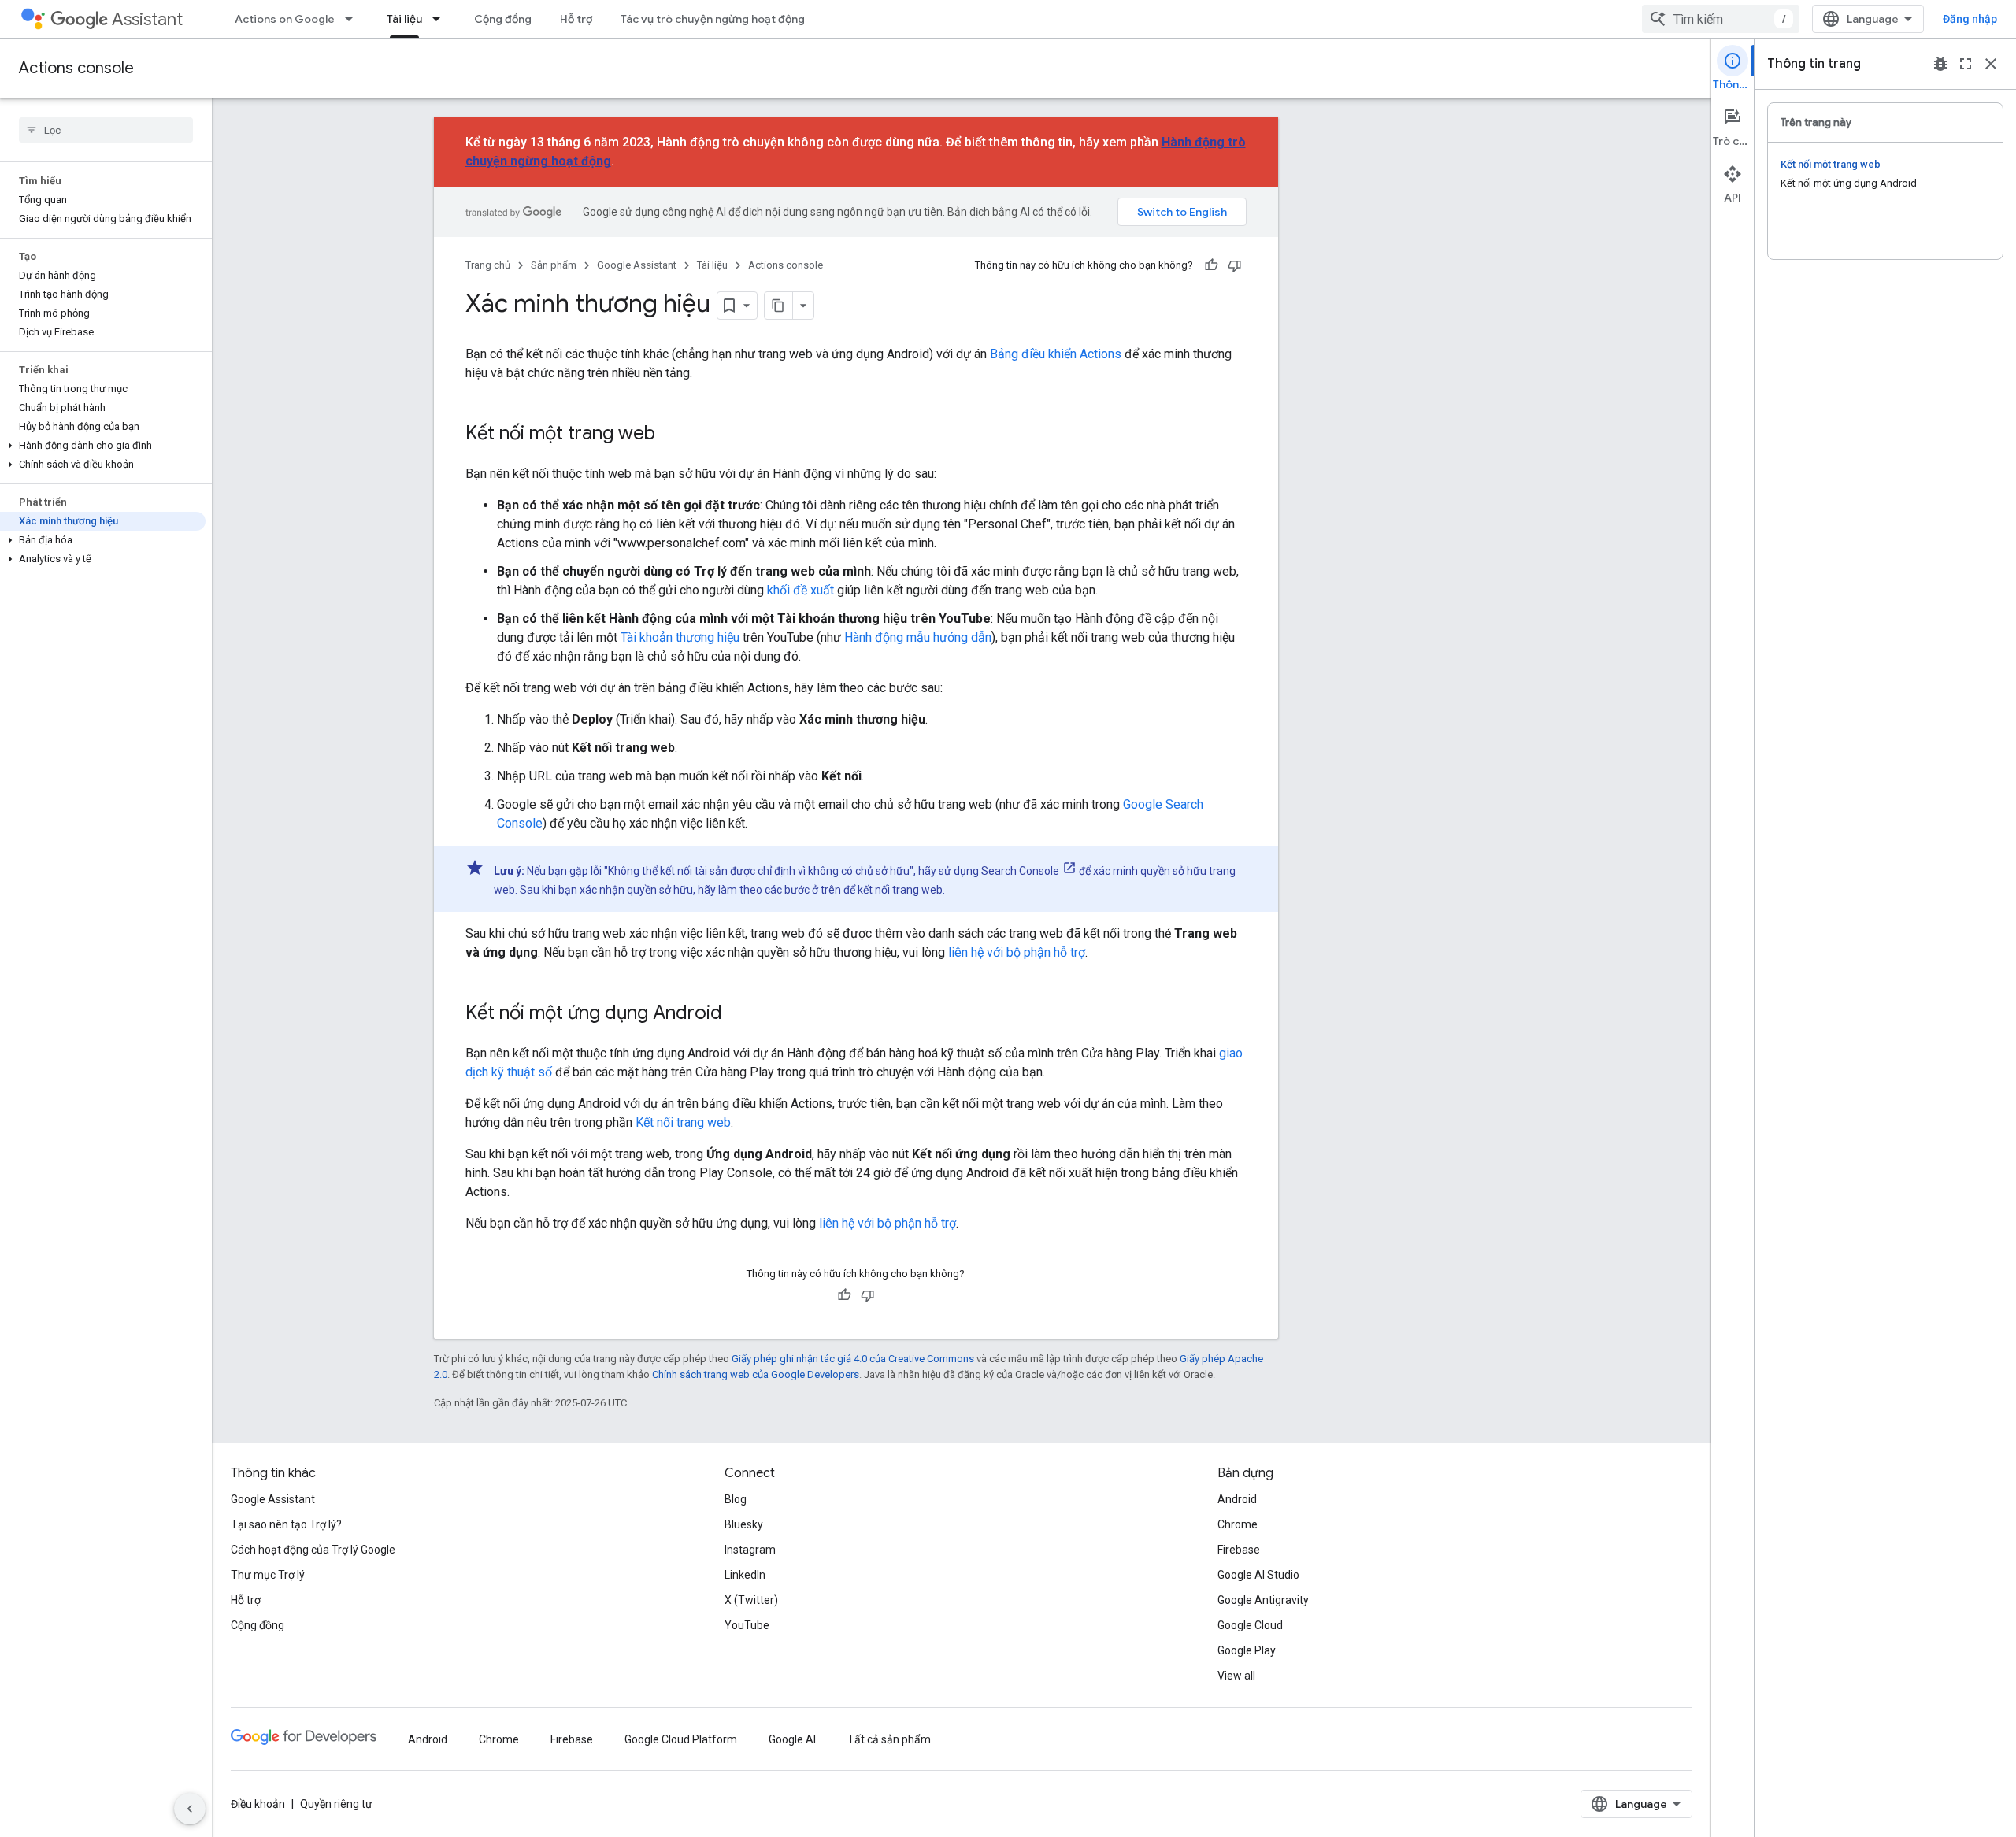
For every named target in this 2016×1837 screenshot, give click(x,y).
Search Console (1020, 871)
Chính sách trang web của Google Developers (756, 1374)
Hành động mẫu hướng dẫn (918, 637)
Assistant (147, 19)
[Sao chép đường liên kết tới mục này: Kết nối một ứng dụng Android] (738, 1014)
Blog (736, 1499)
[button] (103, 446)
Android (1237, 1499)
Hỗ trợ (576, 19)
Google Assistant (637, 265)
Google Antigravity (1263, 1600)
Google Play (1247, 1650)
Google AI (792, 1739)
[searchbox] (106, 130)
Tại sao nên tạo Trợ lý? (286, 1524)
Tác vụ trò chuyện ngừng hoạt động (713, 19)
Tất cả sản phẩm (889, 1739)
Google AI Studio (1258, 1575)
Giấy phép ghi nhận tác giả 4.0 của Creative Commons (853, 1359)
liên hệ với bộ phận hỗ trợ (1017, 952)
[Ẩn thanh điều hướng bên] (190, 1809)
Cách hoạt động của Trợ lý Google (313, 1550)
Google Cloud (1250, 1625)
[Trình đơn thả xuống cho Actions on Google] (354, 19)
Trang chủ (488, 265)
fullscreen (1966, 64)
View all (1236, 1676)
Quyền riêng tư (336, 1804)
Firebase (1239, 1550)
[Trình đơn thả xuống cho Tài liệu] (441, 19)
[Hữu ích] (1211, 265)
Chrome (1238, 1524)
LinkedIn (745, 1575)
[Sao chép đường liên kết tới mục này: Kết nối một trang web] (671, 435)
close (1991, 64)
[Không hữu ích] (1235, 265)
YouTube (747, 1625)
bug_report (1940, 64)
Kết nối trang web (683, 1122)
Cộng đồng (503, 19)
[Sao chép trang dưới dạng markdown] (779, 306)
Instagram (750, 1550)
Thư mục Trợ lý (268, 1575)
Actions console (76, 68)
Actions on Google (285, 19)
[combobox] (1721, 19)
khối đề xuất (800, 590)
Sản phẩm (554, 265)
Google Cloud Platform (681, 1739)
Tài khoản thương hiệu (680, 637)
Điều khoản (258, 1804)
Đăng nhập (1970, 19)
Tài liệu (404, 19)
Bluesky (744, 1524)
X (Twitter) (751, 1600)
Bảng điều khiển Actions (1056, 354)
